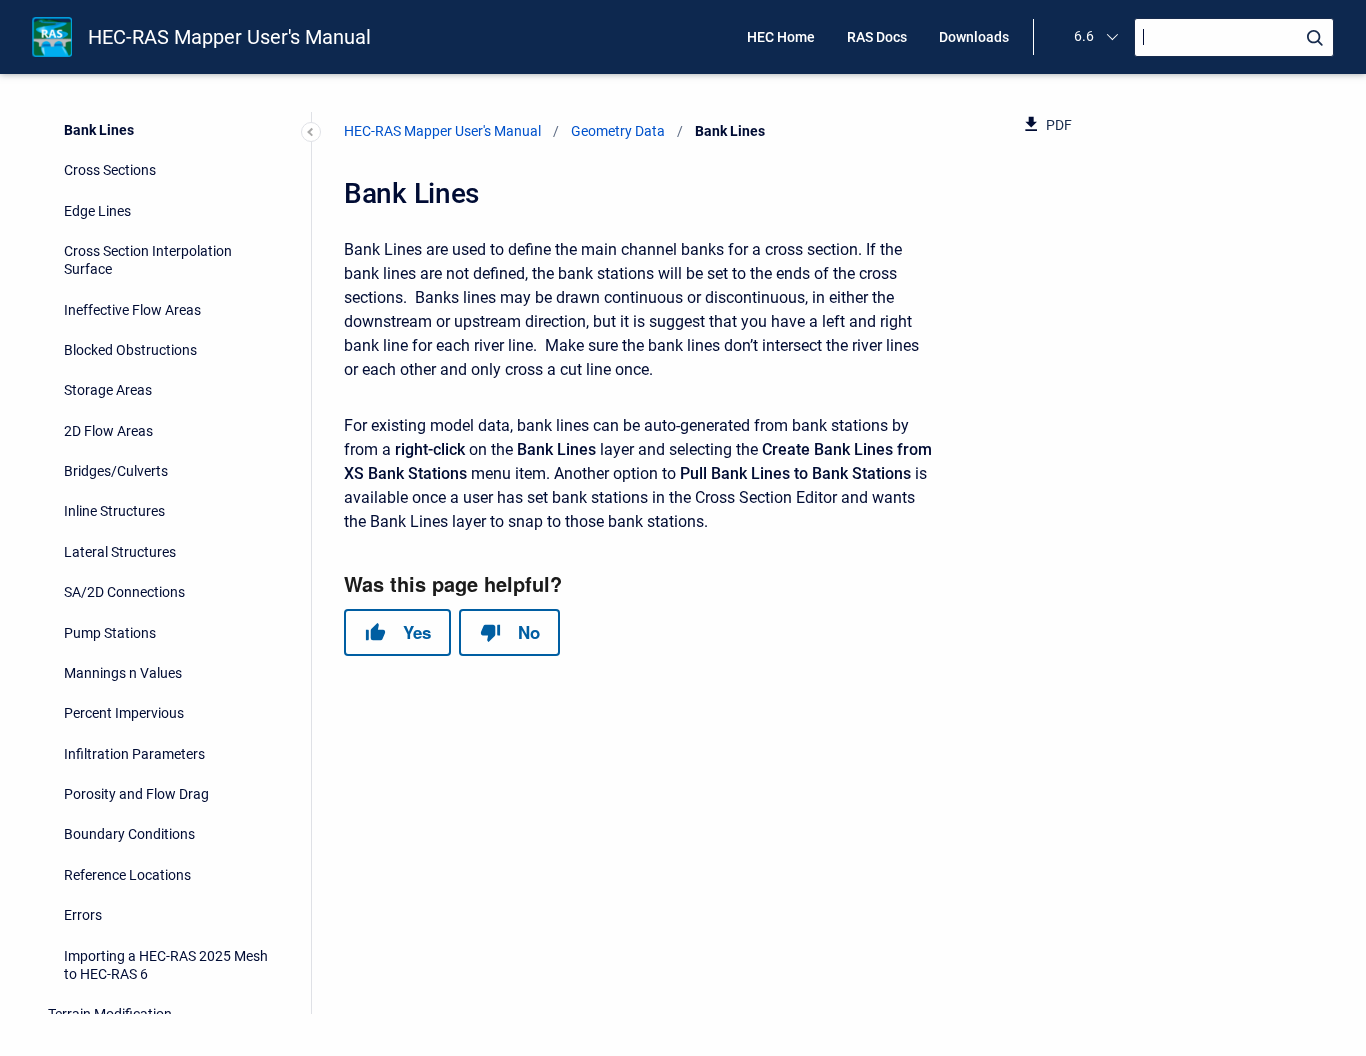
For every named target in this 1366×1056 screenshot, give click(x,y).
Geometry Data (618, 131)
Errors (83, 915)
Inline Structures (114, 511)
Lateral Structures (120, 552)
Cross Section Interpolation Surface (148, 260)
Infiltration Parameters (134, 754)
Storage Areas (108, 390)
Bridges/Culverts (116, 471)
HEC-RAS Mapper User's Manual (229, 37)
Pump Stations (110, 633)
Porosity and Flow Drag (136, 794)
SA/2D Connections (124, 592)
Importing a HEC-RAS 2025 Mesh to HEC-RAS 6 (166, 965)
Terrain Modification (110, 1014)
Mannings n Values (123, 673)
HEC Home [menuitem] (781, 37)
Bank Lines (99, 130)
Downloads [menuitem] (974, 37)
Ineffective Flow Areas (132, 310)
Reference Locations (127, 875)
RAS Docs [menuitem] (877, 37)
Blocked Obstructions (130, 350)
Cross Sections (110, 170)
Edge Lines (97, 211)
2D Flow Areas (108, 431)
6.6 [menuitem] (1084, 36)
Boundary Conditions (129, 834)
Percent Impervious (124, 713)
